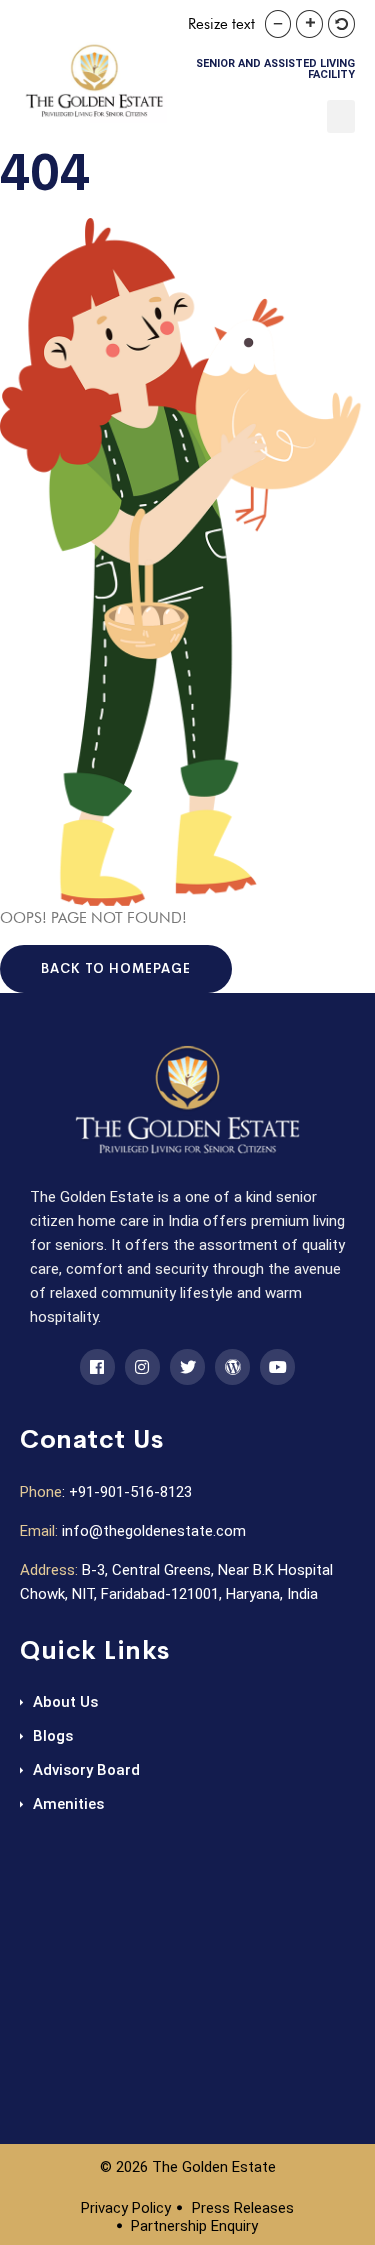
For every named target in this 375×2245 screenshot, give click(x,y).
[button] (341, 116)
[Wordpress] (232, 1366)
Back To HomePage (116, 968)
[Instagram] (142, 1366)
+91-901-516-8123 (130, 1492)
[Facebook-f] (97, 1366)
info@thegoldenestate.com (154, 1531)
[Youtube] (277, 1366)
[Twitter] (187, 1366)
